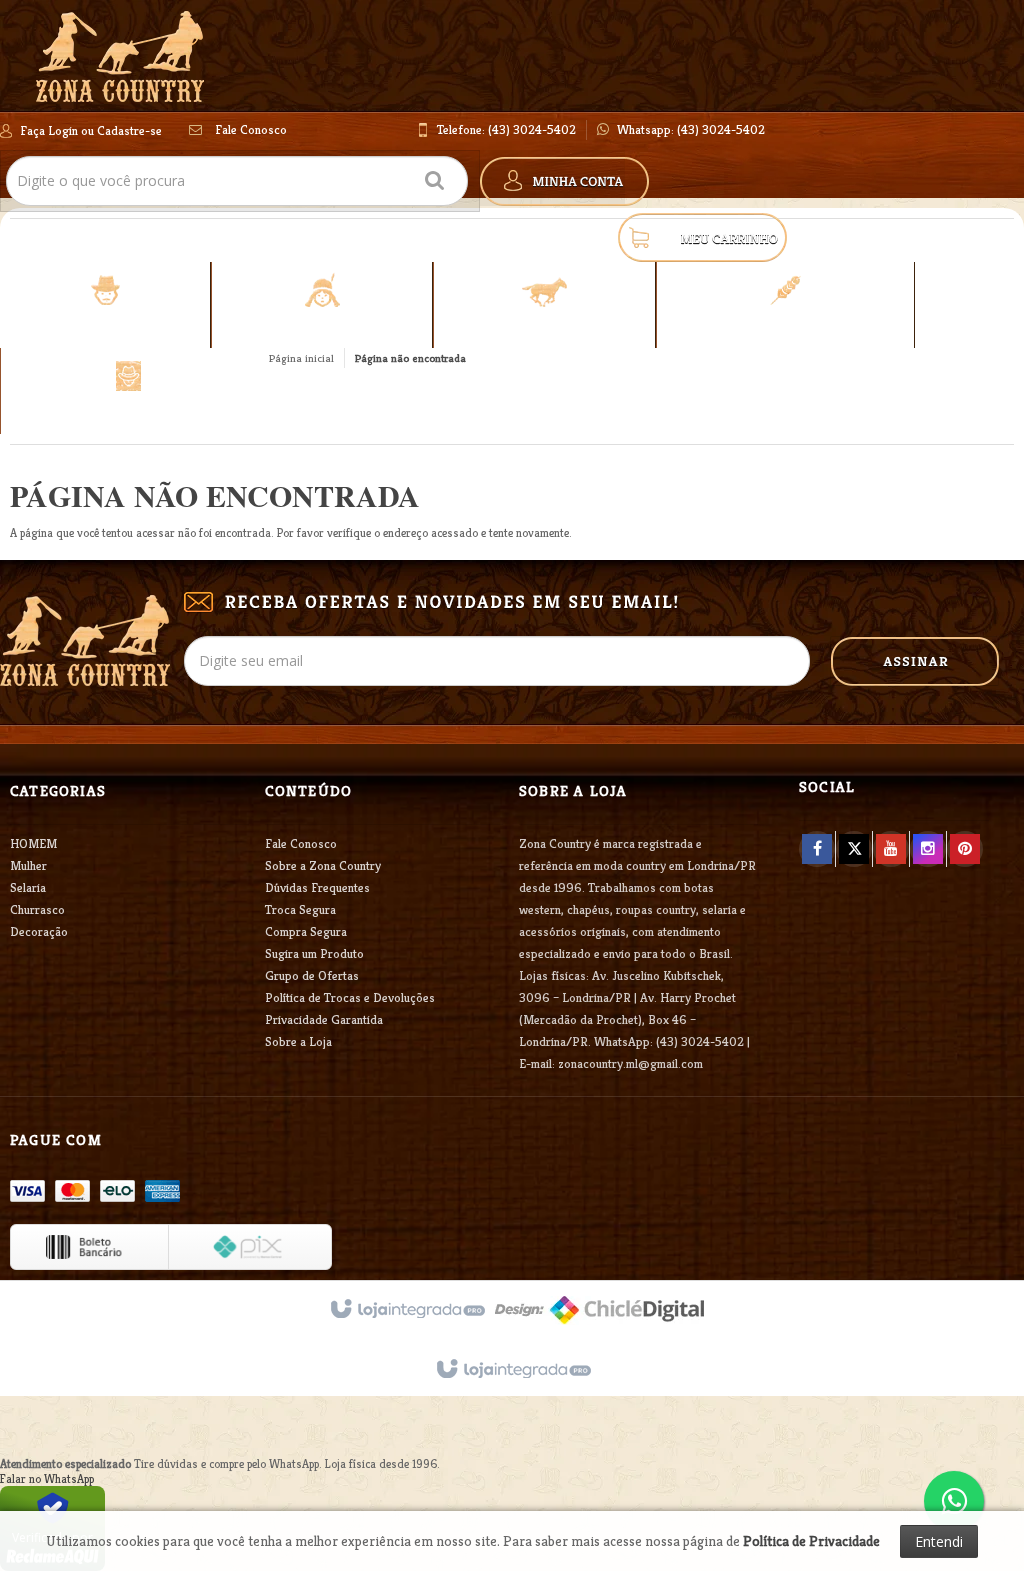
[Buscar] (435, 178)
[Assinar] (914, 661)
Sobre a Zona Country (323, 865)
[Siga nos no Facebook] (817, 849)
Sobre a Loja (298, 1041)
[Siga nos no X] (854, 849)
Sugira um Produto (314, 953)
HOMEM (33, 843)
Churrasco (37, 909)
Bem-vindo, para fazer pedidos (81, 130)
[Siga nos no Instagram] (928, 849)
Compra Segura (306, 931)
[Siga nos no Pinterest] (965, 849)
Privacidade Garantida (324, 1019)
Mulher (28, 865)
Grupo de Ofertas (312, 975)
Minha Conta (564, 181)
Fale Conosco (249, 129)
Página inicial (301, 358)
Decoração (39, 931)
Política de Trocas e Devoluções (350, 997)
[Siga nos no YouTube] (891, 849)
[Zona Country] (120, 56)
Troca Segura (300, 909)
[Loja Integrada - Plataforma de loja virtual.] (512, 1370)
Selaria (28, 887)
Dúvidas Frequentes (317, 887)
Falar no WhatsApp (47, 1478)
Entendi (939, 1541)
